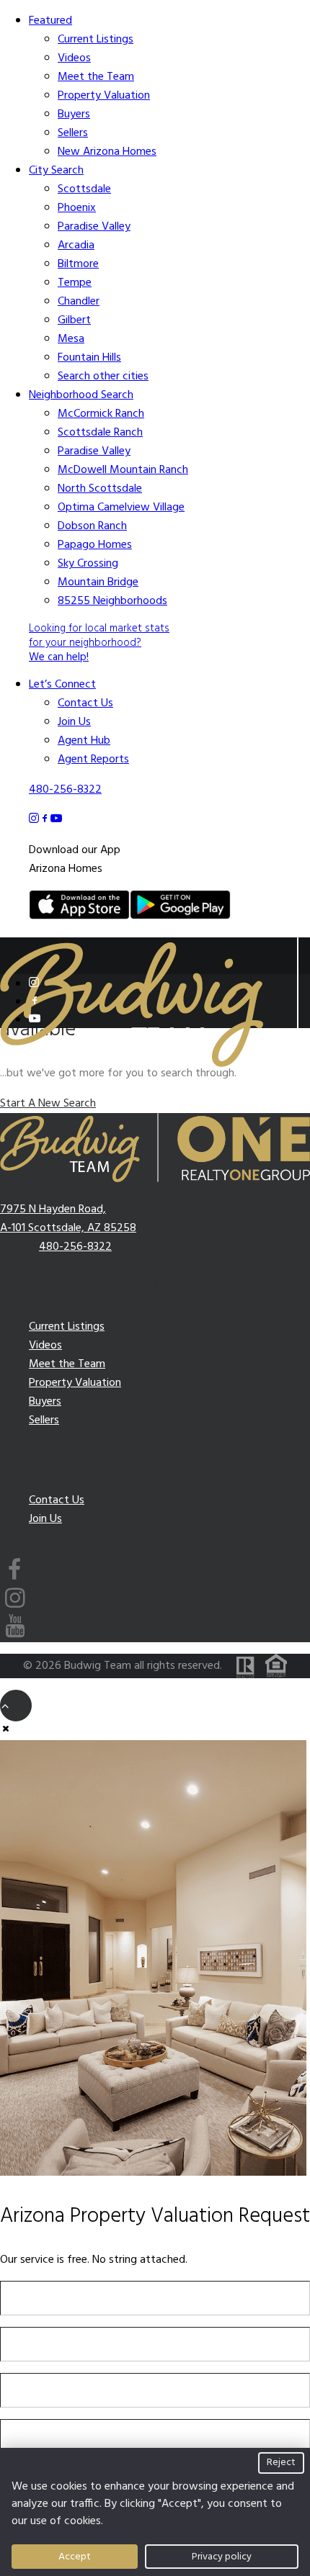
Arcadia (76, 246)
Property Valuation (104, 96)
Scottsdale (84, 189)
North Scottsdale (100, 489)
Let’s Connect (62, 685)
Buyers (74, 114)
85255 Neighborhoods (112, 601)
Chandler (79, 302)
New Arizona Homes (107, 152)
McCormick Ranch (101, 414)
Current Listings (96, 40)
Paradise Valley (94, 227)
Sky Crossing (88, 564)
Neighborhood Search (81, 395)
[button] (34, 983)
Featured (50, 21)
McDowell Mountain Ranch (123, 470)
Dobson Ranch (92, 526)
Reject (281, 2463)
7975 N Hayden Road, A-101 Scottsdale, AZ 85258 (68, 1219)
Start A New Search (48, 1104)
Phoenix (77, 208)
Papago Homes (95, 545)
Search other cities (103, 377)
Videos (74, 58)
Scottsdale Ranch (100, 433)
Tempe (75, 283)
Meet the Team (96, 77)
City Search (56, 171)
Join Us (74, 722)
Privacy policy (222, 2557)
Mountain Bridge (98, 582)
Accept (75, 2557)
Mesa (71, 339)
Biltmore (78, 264)
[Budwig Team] (155, 950)
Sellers (73, 133)
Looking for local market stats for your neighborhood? (99, 643)
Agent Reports (93, 760)
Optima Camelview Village (121, 508)
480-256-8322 (65, 790)
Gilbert (74, 320)
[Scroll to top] (16, 1706)
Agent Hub (84, 741)
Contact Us (85, 703)
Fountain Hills (89, 358)
